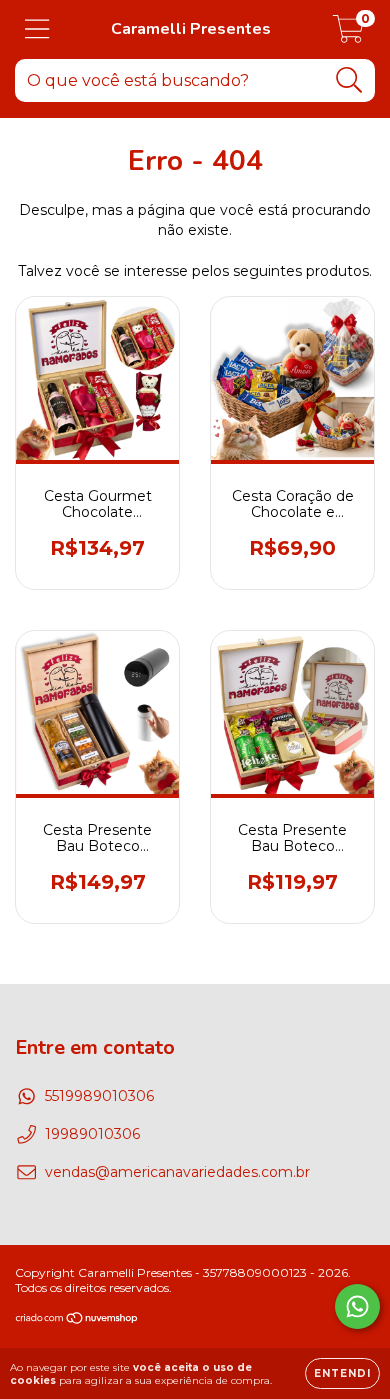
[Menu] (37, 29)
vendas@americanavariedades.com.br (177, 1172)
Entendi (342, 1373)
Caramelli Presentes (191, 29)
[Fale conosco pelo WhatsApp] (357, 1306)
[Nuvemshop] (77, 1320)
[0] (348, 35)
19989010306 (92, 1134)
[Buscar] (349, 80)
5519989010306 (99, 1096)
